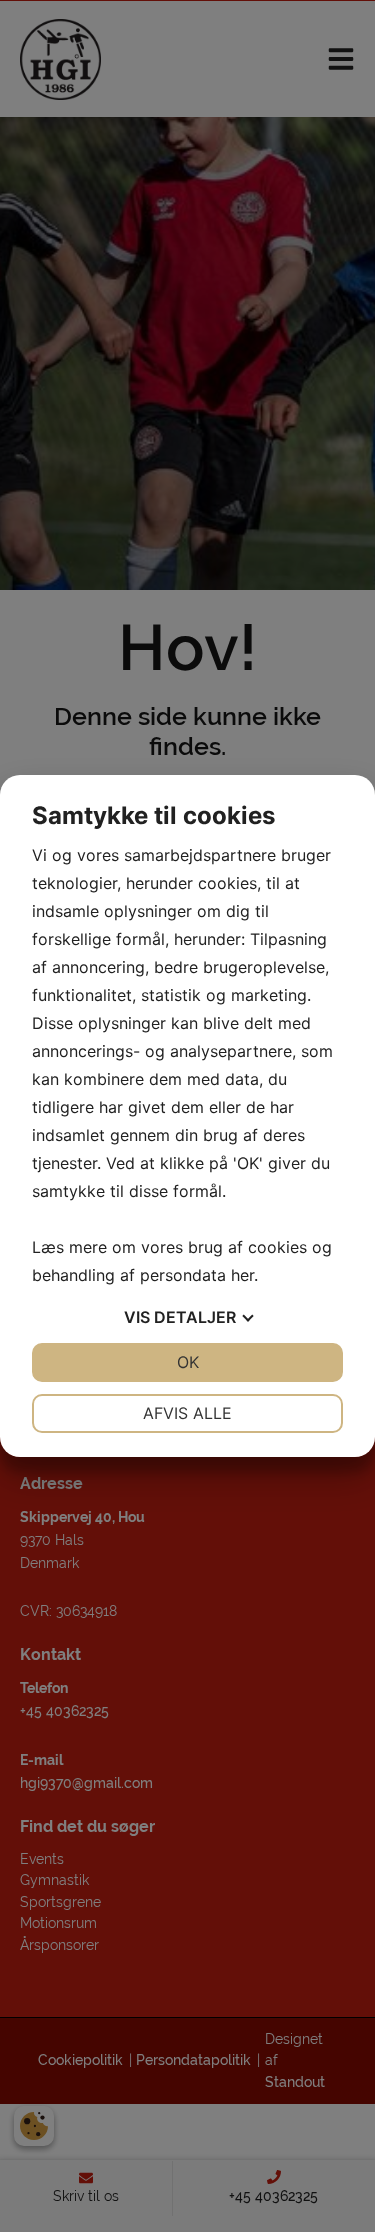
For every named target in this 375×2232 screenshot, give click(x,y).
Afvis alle (187, 1413)
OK (188, 1362)
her (242, 1275)
